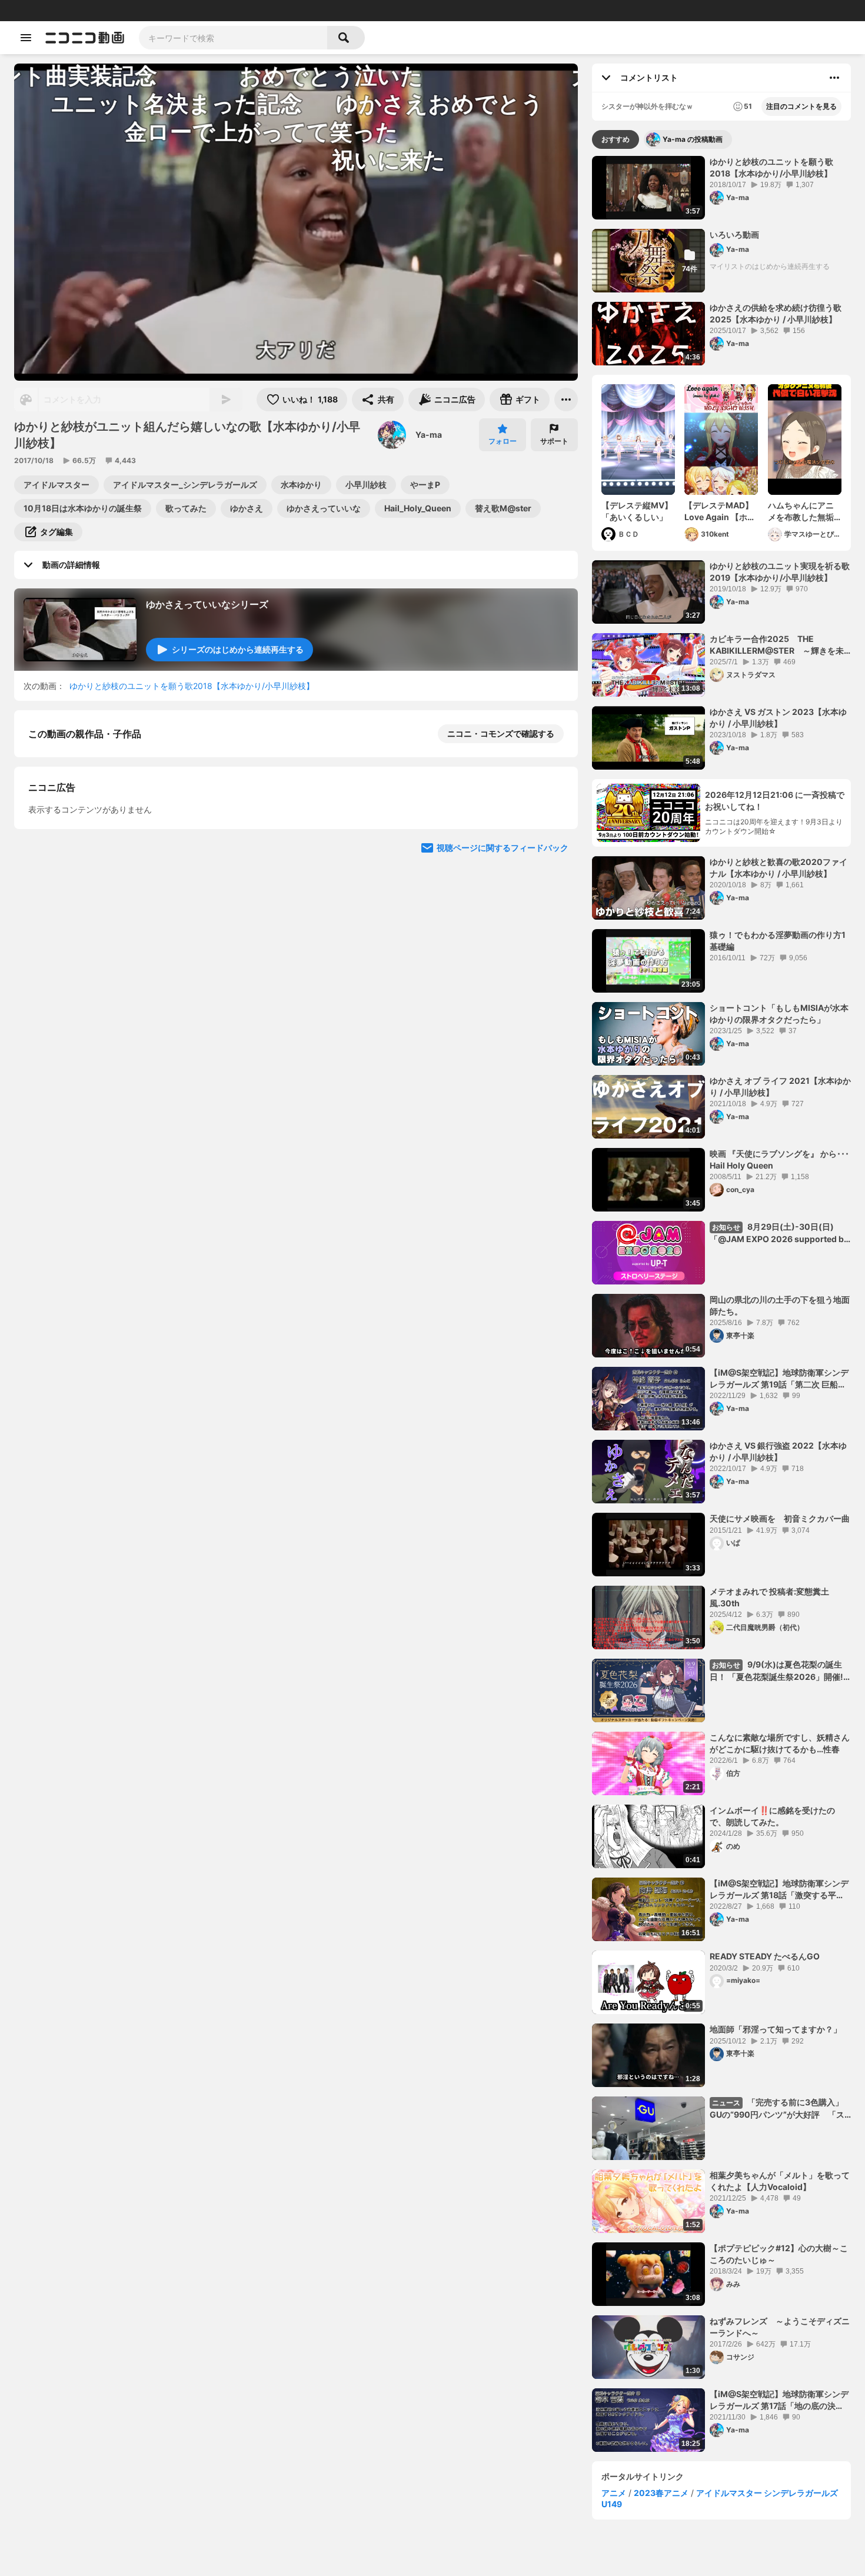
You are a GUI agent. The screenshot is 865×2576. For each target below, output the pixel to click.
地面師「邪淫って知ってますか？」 (776, 2029)
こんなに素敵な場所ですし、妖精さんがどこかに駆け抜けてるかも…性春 (780, 1743)
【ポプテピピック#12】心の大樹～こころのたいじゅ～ (779, 2254)
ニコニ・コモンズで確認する (501, 733)
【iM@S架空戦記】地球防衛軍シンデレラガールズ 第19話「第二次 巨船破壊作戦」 (779, 1379)
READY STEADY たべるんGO (765, 1956)
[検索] (346, 38)
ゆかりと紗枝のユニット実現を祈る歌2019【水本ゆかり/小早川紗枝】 (780, 572)
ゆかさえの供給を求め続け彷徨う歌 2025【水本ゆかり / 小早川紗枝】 (776, 313)
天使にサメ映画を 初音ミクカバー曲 (780, 1518)
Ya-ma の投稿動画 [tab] (693, 139)
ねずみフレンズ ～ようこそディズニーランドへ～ (780, 2327)
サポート (554, 441)
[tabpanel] (721, 1304)
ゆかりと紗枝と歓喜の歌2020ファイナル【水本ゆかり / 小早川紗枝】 (778, 868)
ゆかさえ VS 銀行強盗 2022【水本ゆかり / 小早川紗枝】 (778, 1451)
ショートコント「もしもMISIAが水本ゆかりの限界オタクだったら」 (779, 1014)
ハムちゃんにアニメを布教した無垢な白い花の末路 (801, 511)
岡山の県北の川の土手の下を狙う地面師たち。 (780, 1305)
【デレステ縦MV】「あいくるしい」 (637, 511)
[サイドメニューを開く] (26, 38)
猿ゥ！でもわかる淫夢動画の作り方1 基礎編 (778, 941)
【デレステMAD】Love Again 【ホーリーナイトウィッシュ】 (720, 511)
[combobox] (233, 38)
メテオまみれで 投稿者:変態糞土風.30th (769, 1597)
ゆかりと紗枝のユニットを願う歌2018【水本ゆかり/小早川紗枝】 (192, 686)
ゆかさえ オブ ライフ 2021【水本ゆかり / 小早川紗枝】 (780, 1086)
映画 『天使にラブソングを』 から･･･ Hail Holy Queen (779, 1159)
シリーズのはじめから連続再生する (238, 649)
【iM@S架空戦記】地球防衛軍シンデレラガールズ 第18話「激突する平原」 (779, 1889)
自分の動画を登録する (95, 935)
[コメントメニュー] (834, 78)
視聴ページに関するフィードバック (503, 1156)
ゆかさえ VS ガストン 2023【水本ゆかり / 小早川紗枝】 (778, 718)
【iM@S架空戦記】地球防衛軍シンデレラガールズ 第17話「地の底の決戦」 (779, 2400)
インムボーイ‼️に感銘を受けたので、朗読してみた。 (772, 1816)
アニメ (614, 2493)
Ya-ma (429, 435)
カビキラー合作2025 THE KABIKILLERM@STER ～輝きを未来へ (777, 645)
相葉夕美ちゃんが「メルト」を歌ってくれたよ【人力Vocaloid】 (780, 2181)
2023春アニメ (661, 2493)
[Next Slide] (554, 857)
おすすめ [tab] (616, 139)
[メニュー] (566, 400)
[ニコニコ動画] (85, 38)
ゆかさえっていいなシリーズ (207, 604)
